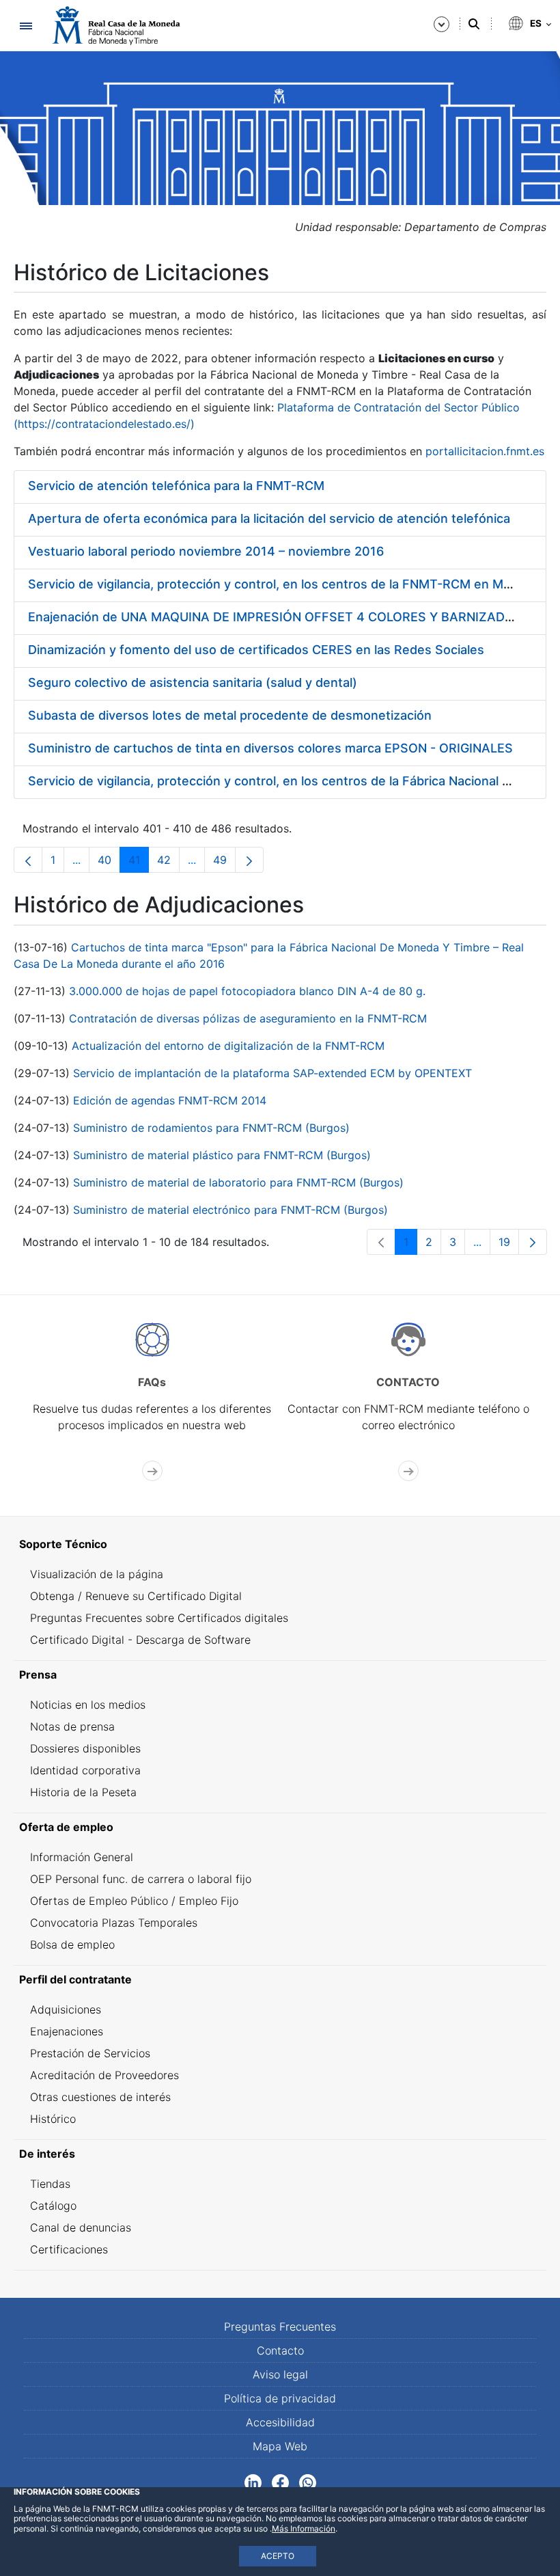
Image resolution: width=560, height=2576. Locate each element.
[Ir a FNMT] (116, 26)
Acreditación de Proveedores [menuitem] (104, 2075)
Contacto (280, 2350)
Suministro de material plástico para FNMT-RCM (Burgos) (222, 1155)
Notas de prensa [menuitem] (72, 1726)
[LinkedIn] (253, 2482)
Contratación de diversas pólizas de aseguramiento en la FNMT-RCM (248, 1018)
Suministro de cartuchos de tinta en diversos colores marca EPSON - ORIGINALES (270, 748)
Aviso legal (280, 2374)
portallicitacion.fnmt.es (485, 451)
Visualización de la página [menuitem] (97, 1574)
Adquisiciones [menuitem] (66, 2009)
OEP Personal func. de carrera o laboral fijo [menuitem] (141, 1879)
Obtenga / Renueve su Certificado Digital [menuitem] (136, 1596)
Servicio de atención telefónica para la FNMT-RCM (176, 486)
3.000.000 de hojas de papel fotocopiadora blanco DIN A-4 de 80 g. (247, 991)
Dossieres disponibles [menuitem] (85, 1748)
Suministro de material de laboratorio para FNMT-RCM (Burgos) (238, 1182)
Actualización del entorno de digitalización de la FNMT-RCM (228, 1046)
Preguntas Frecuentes (280, 2327)
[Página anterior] (28, 860)
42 (168, 863)
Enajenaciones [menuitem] (67, 2031)
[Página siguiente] (249, 860)
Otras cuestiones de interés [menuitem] (100, 2097)
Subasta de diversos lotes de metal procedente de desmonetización (230, 715)
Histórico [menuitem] (53, 2119)
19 (509, 1245)
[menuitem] (280, 1544)
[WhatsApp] (308, 2482)
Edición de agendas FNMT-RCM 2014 (170, 1100)
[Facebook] (280, 2482)
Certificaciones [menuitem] (69, 2249)
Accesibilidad (280, 2422)
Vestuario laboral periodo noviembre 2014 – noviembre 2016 (206, 551)
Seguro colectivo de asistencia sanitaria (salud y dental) (193, 682)
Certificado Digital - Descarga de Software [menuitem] (140, 1640)
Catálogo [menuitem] (53, 2206)
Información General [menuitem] (82, 1857)
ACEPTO (278, 2556)
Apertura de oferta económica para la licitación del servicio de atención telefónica (269, 518)
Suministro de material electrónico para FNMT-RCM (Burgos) (230, 1210)
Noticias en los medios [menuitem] (88, 1705)
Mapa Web (280, 2446)
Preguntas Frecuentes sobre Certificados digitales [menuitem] (159, 1618)
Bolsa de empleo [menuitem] (72, 1944)
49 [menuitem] (224, 863)
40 (109, 863)
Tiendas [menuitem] (50, 2184)
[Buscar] (474, 24)
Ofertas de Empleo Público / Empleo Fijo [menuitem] (134, 1901)
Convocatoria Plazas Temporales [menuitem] (114, 1923)
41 (139, 863)
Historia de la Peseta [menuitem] (83, 1792)
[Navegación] (26, 26)
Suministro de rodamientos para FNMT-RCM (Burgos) (211, 1128)
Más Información (304, 2528)
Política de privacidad (280, 2398)
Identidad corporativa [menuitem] (85, 1770)
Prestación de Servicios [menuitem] (90, 2053)
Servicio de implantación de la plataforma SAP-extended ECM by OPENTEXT (272, 1073)
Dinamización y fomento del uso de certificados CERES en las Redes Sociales (256, 650)
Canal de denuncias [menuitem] (81, 2227)
